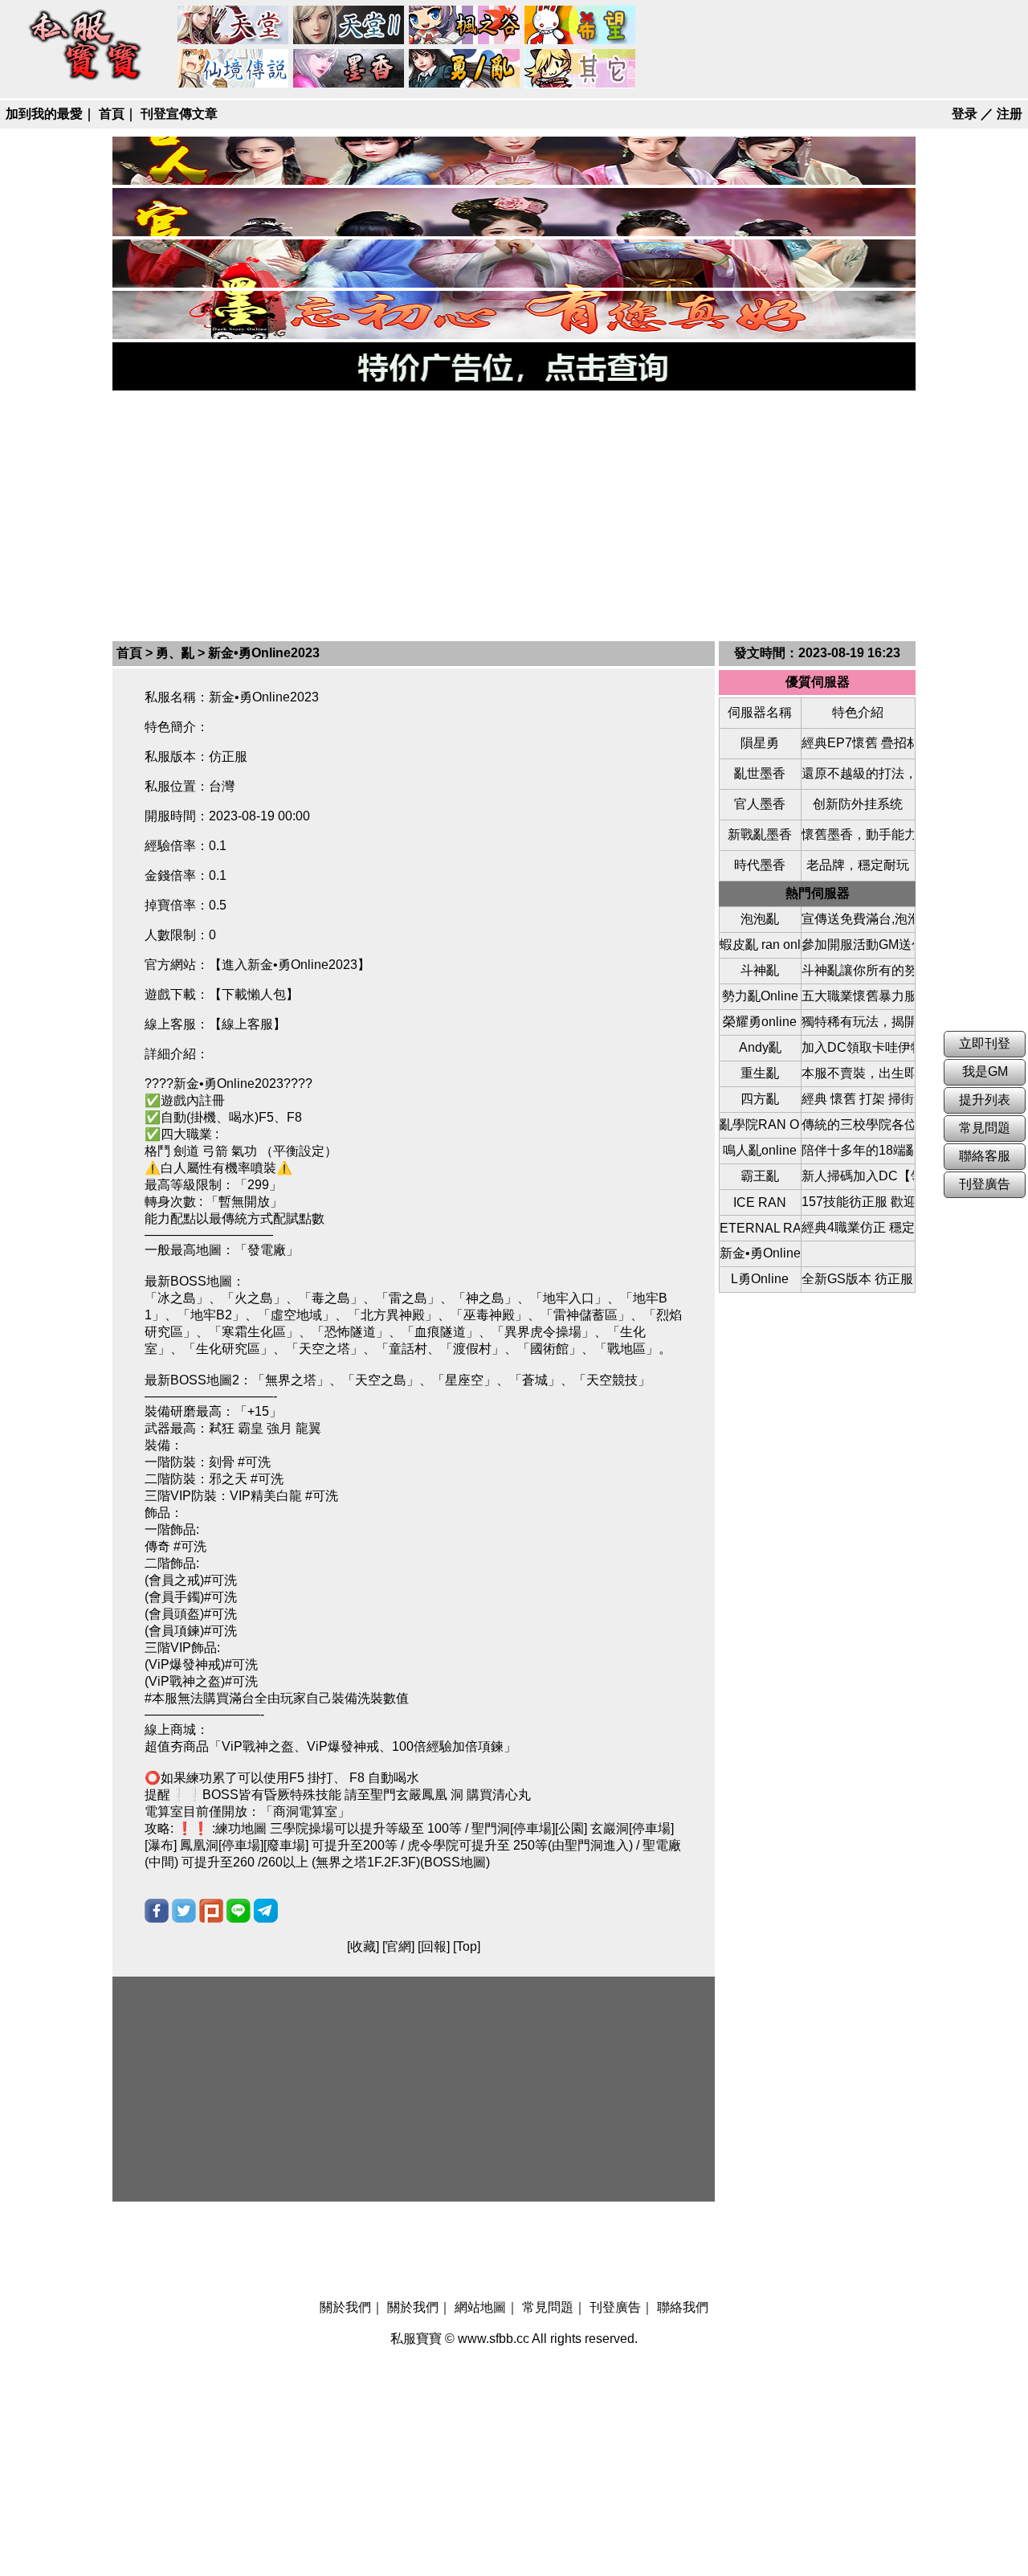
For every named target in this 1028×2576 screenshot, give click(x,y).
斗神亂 (760, 970)
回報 (434, 1946)
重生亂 (760, 1073)
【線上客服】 (247, 1024)
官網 (398, 1946)
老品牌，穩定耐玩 (858, 865)
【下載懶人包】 (254, 994)
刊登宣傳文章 (179, 114)
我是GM (985, 1071)
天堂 (234, 26)
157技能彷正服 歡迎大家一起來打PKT (858, 1202)
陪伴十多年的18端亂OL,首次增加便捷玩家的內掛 (858, 1150)
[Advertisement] (514, 514)
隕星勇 (760, 743)
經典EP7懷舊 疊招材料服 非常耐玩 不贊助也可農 (858, 743)
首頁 (112, 114)
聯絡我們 (683, 2307)
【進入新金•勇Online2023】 (290, 965)
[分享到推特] (184, 1911)
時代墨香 (760, 865)
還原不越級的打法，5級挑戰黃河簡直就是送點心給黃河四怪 (858, 773)
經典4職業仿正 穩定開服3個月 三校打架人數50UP (858, 1227)
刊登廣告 (615, 2307)
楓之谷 (465, 26)
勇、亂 (465, 69)
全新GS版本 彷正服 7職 (858, 1279)
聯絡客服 (985, 1156)
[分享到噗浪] (211, 1911)
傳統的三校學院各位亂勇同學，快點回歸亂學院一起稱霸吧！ (858, 1124)
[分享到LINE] (239, 1911)
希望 (581, 26)
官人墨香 (760, 804)
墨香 (349, 69)
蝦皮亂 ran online (760, 945)
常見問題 (548, 2307)
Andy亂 (760, 1047)
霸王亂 (760, 1176)
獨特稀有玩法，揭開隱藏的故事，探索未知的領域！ (858, 1022)
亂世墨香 (760, 773)
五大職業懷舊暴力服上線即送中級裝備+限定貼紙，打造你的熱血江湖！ (858, 996)
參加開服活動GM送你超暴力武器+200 (858, 945)
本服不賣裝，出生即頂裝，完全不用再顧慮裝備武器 (858, 1073)
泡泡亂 (760, 919)
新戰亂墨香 (760, 834)
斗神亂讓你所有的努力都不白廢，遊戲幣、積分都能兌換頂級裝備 (858, 970)
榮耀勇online (760, 1022)
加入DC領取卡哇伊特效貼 (858, 1047)
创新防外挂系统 (858, 804)
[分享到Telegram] (266, 1911)
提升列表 (985, 1100)
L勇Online (760, 1279)
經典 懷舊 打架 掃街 (858, 1099)
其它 (581, 69)
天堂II (349, 26)
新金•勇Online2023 (760, 1253)
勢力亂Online (760, 996)
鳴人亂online (760, 1150)
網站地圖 (480, 2307)
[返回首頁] (86, 82)
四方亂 (760, 1099)
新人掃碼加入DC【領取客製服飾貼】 (858, 1176)
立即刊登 (985, 1043)
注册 (1010, 114)
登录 (965, 114)
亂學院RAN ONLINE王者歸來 (760, 1124)
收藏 (363, 1946)
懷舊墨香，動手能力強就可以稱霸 (858, 834)
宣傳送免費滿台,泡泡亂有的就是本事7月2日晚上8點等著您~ (858, 919)
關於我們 (345, 2307)
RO (234, 69)
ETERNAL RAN (760, 1228)
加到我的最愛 (44, 114)
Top (467, 1946)
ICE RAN (760, 1202)
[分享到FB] (157, 1911)
